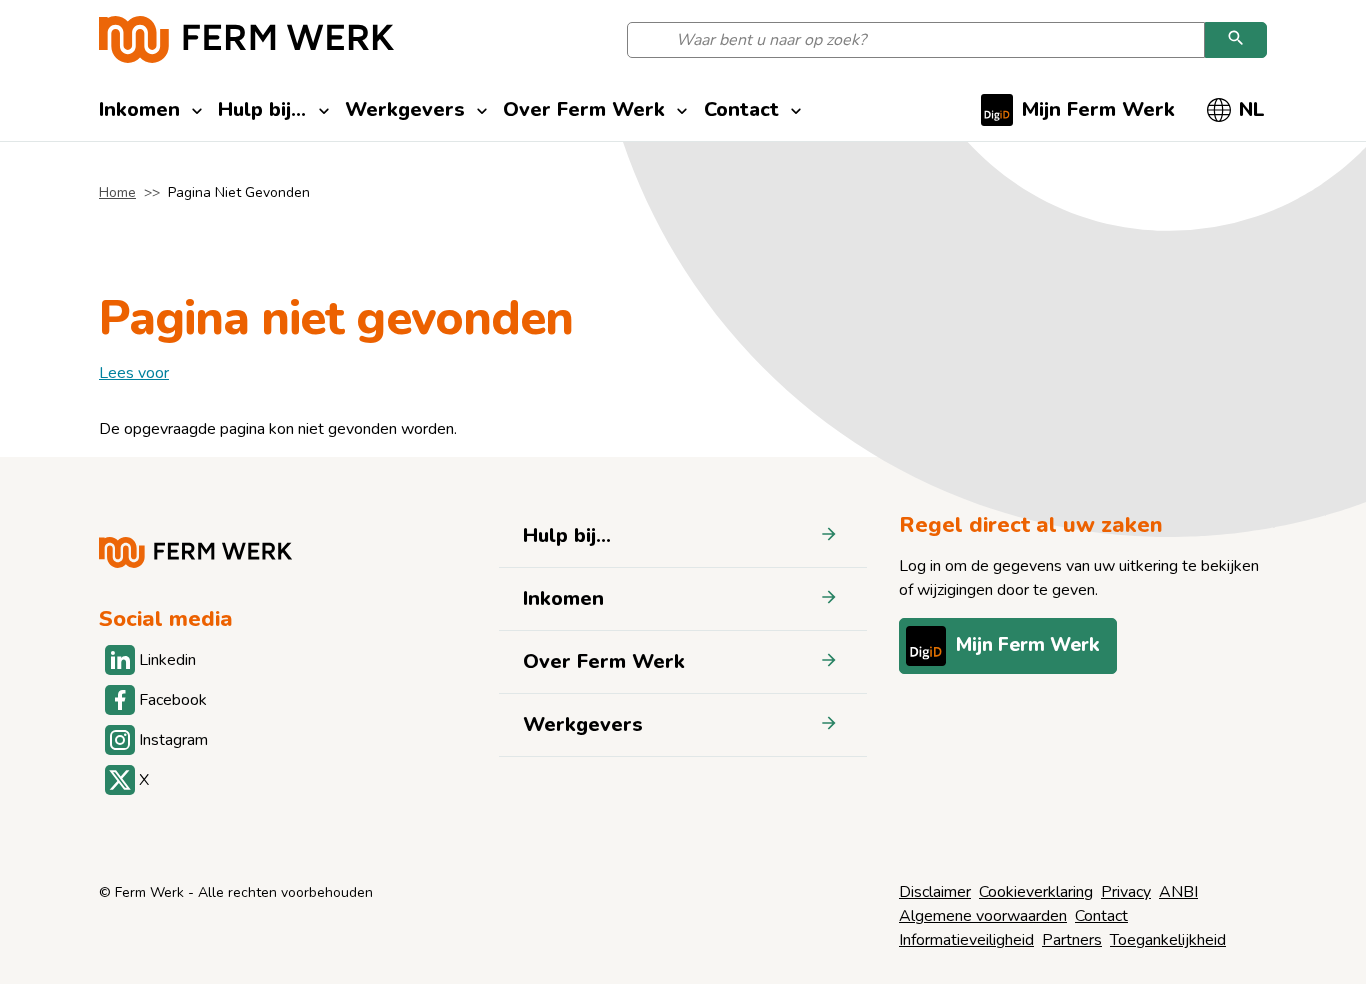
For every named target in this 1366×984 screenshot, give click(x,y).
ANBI (1178, 892)
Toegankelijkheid (1168, 940)
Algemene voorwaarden (983, 916)
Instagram (173, 740)
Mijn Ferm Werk (1028, 645)
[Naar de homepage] (246, 39)
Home (117, 192)
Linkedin (167, 660)
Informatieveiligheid (966, 940)
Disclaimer (935, 892)
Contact (1101, 916)
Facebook (172, 700)
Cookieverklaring (1036, 892)
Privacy (1126, 892)
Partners (1072, 940)
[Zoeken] (1236, 40)
